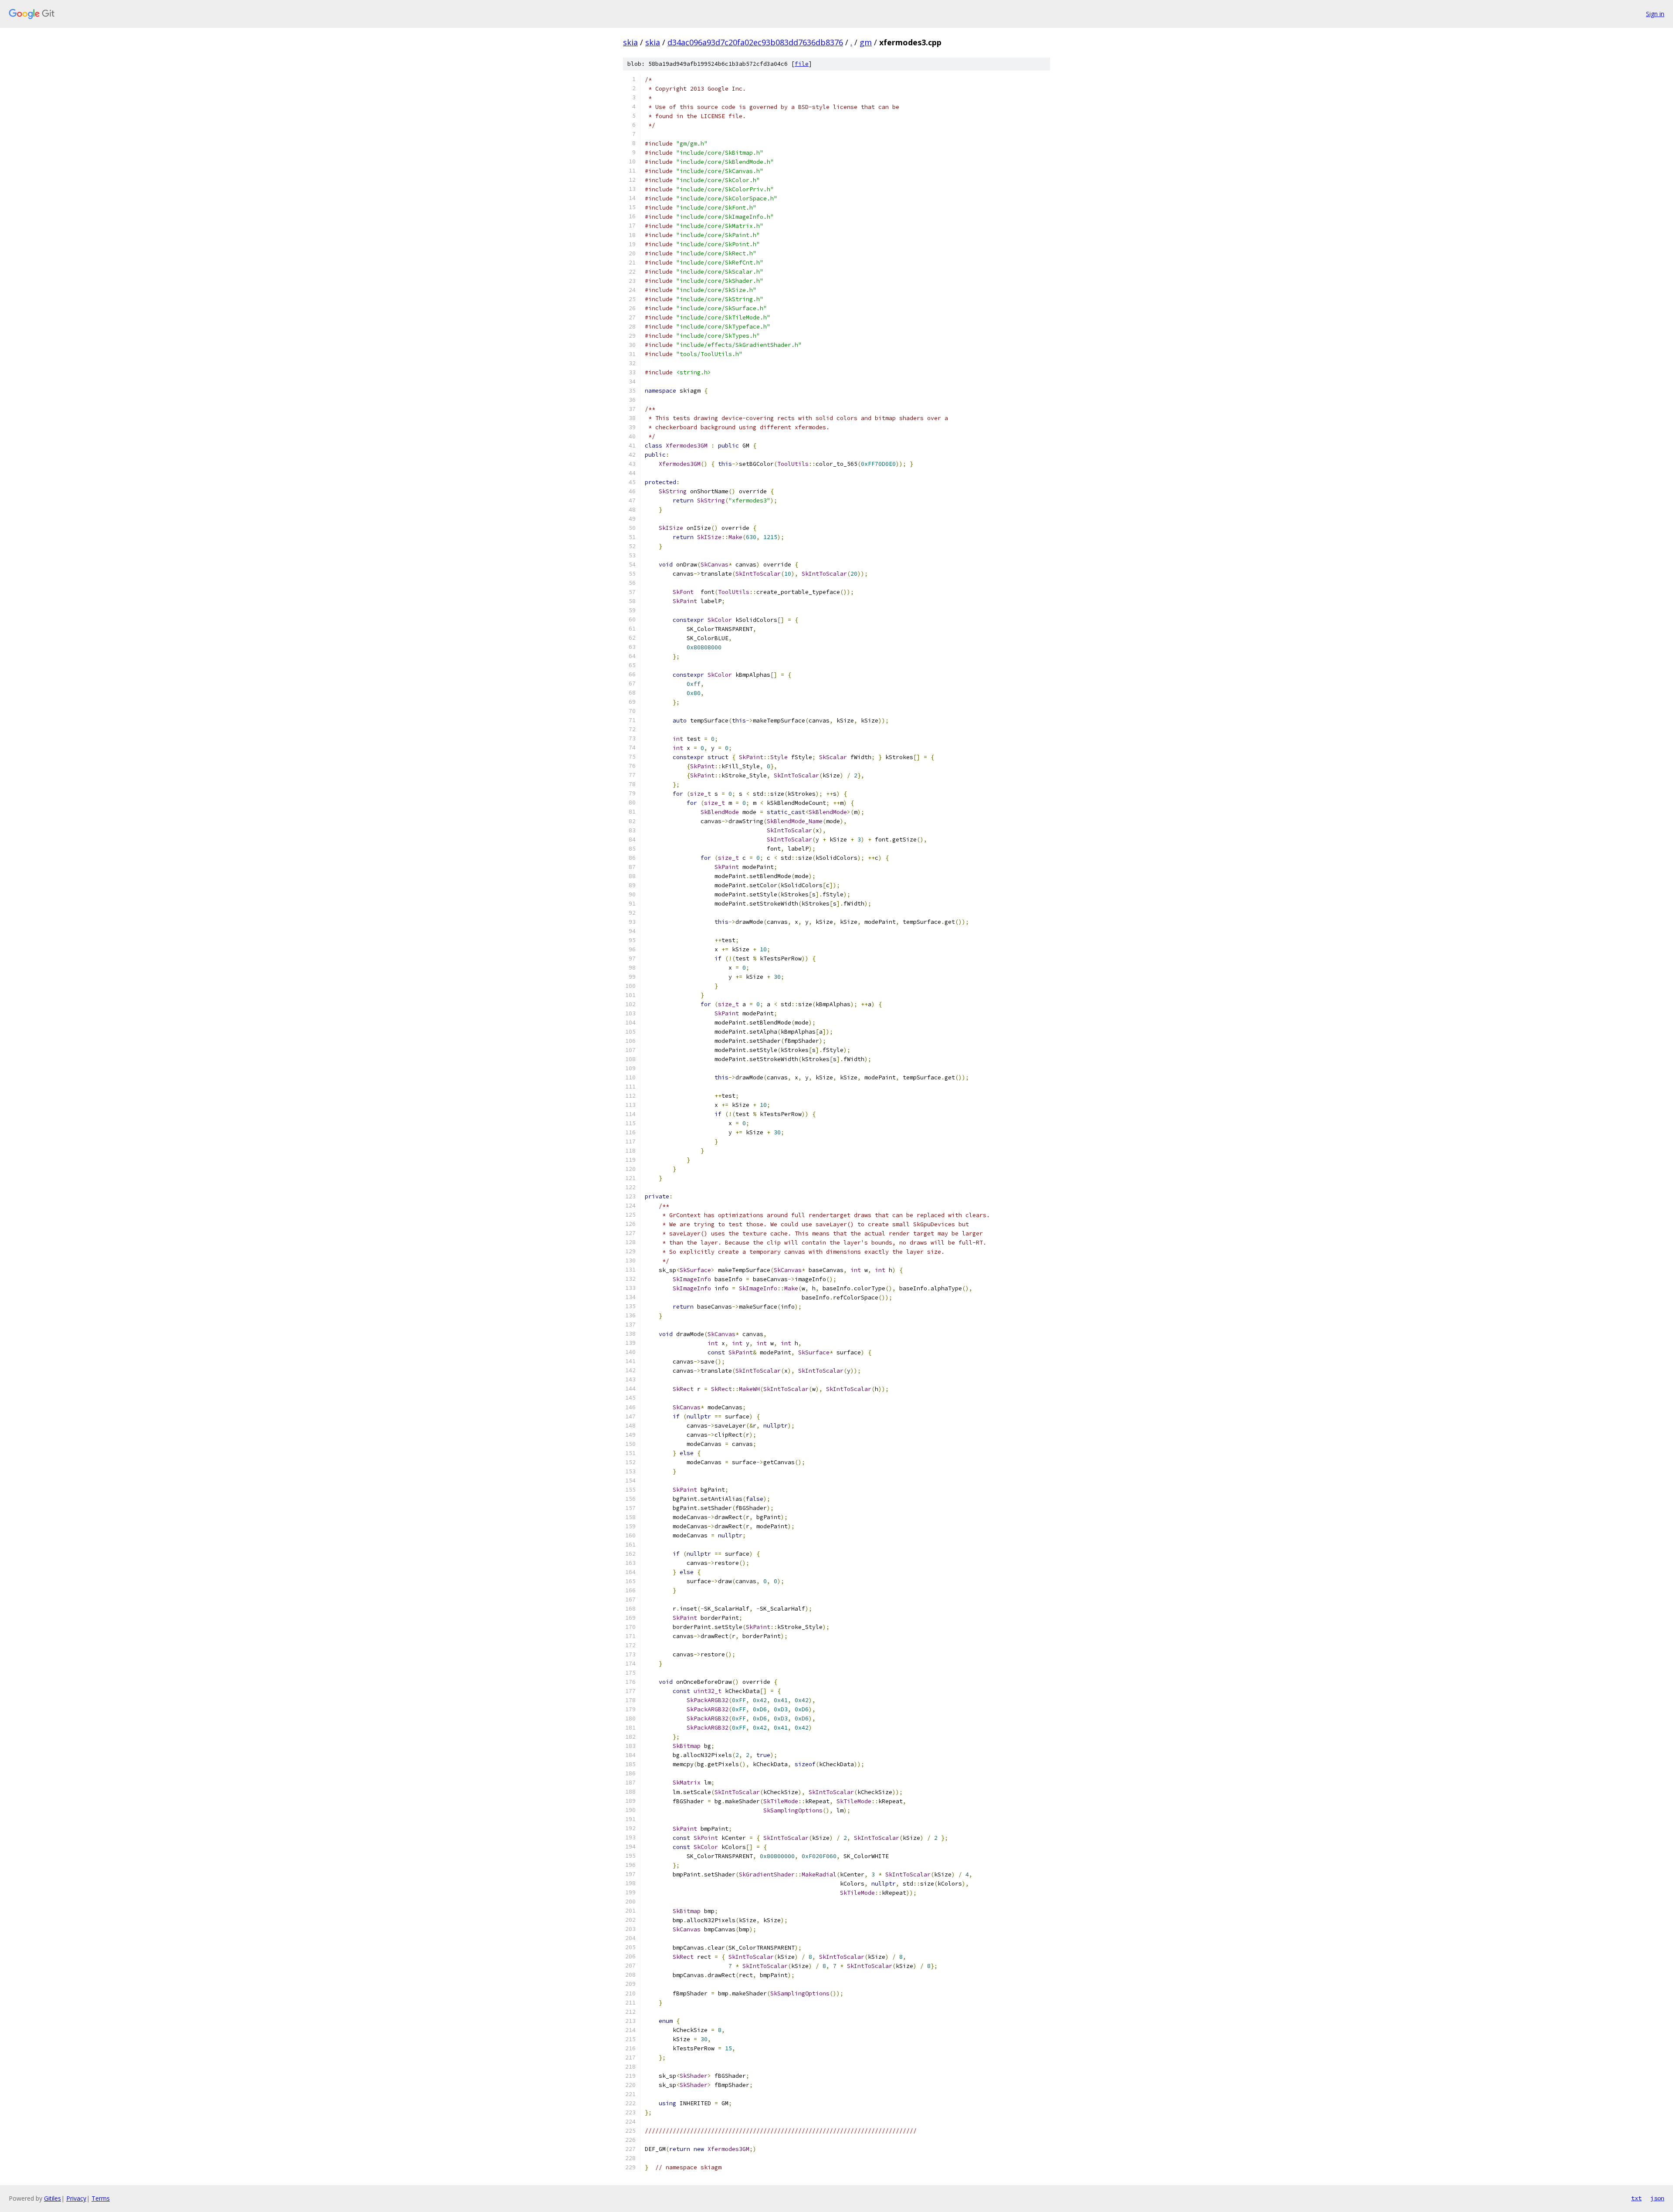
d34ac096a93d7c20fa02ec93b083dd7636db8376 (755, 42)
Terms (101, 2198)
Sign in (1655, 14)
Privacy (76, 2198)
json (1657, 2198)
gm (866, 42)
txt (1636, 2198)
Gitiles (52, 2198)
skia (630, 42)
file (802, 64)
